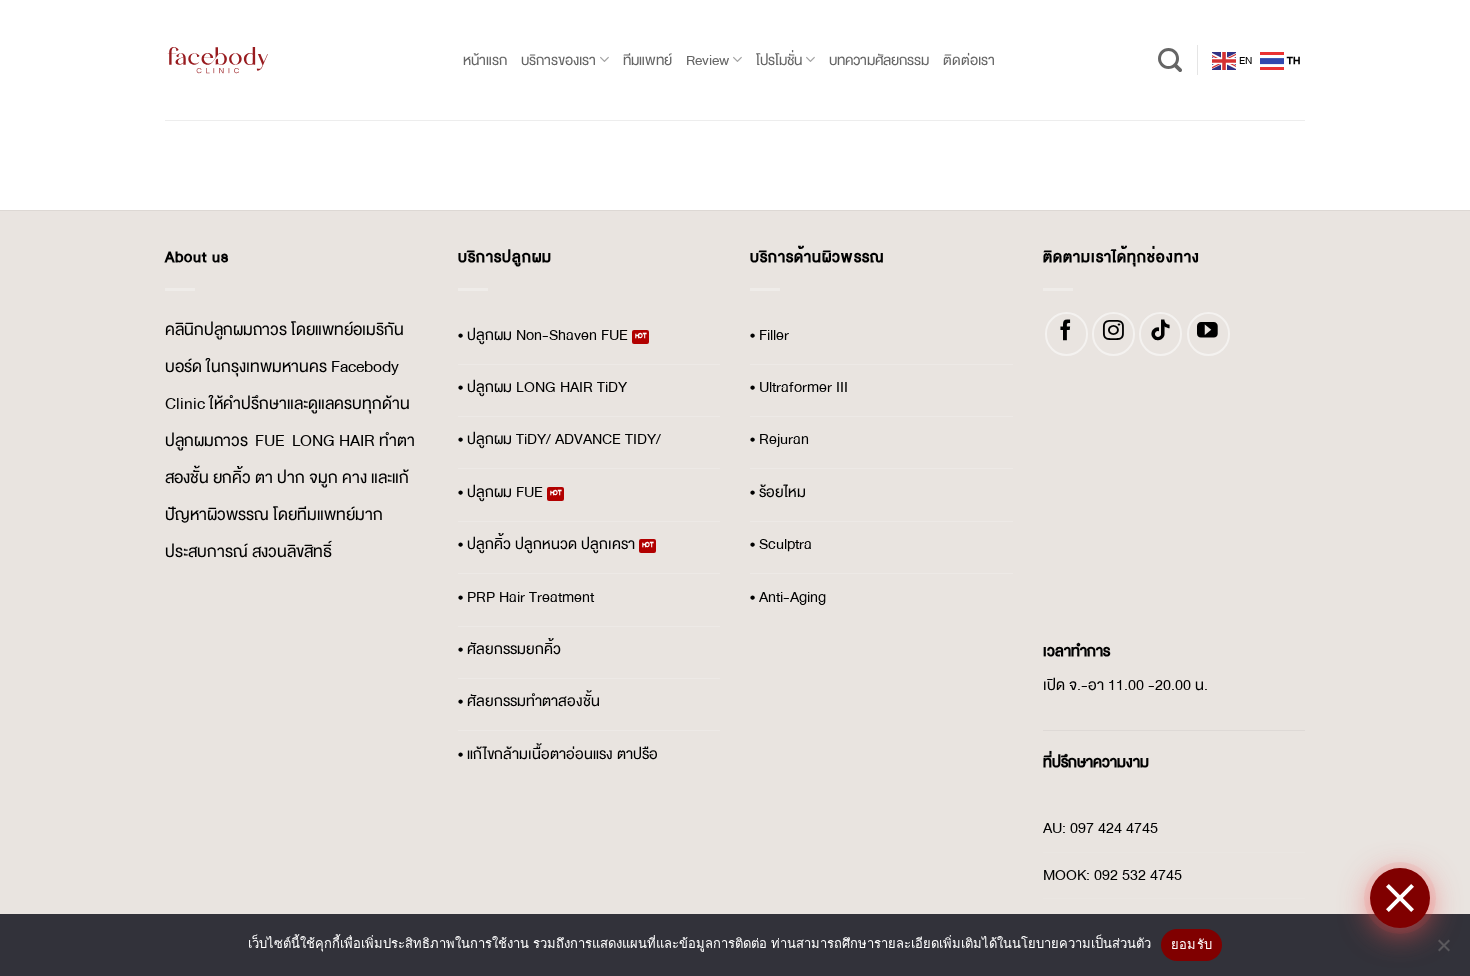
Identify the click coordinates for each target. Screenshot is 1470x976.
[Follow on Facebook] (1066, 333)
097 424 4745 (1114, 828)
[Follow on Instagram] (1113, 333)
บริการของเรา (558, 60)
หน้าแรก (485, 60)
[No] (1443, 951)
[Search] (1170, 60)
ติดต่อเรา (969, 60)
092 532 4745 (1138, 875)
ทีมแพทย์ (647, 60)
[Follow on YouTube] (1208, 333)
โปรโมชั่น (779, 60)
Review (707, 60)
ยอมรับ (1191, 944)
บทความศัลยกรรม (879, 60)
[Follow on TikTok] (1160, 333)
